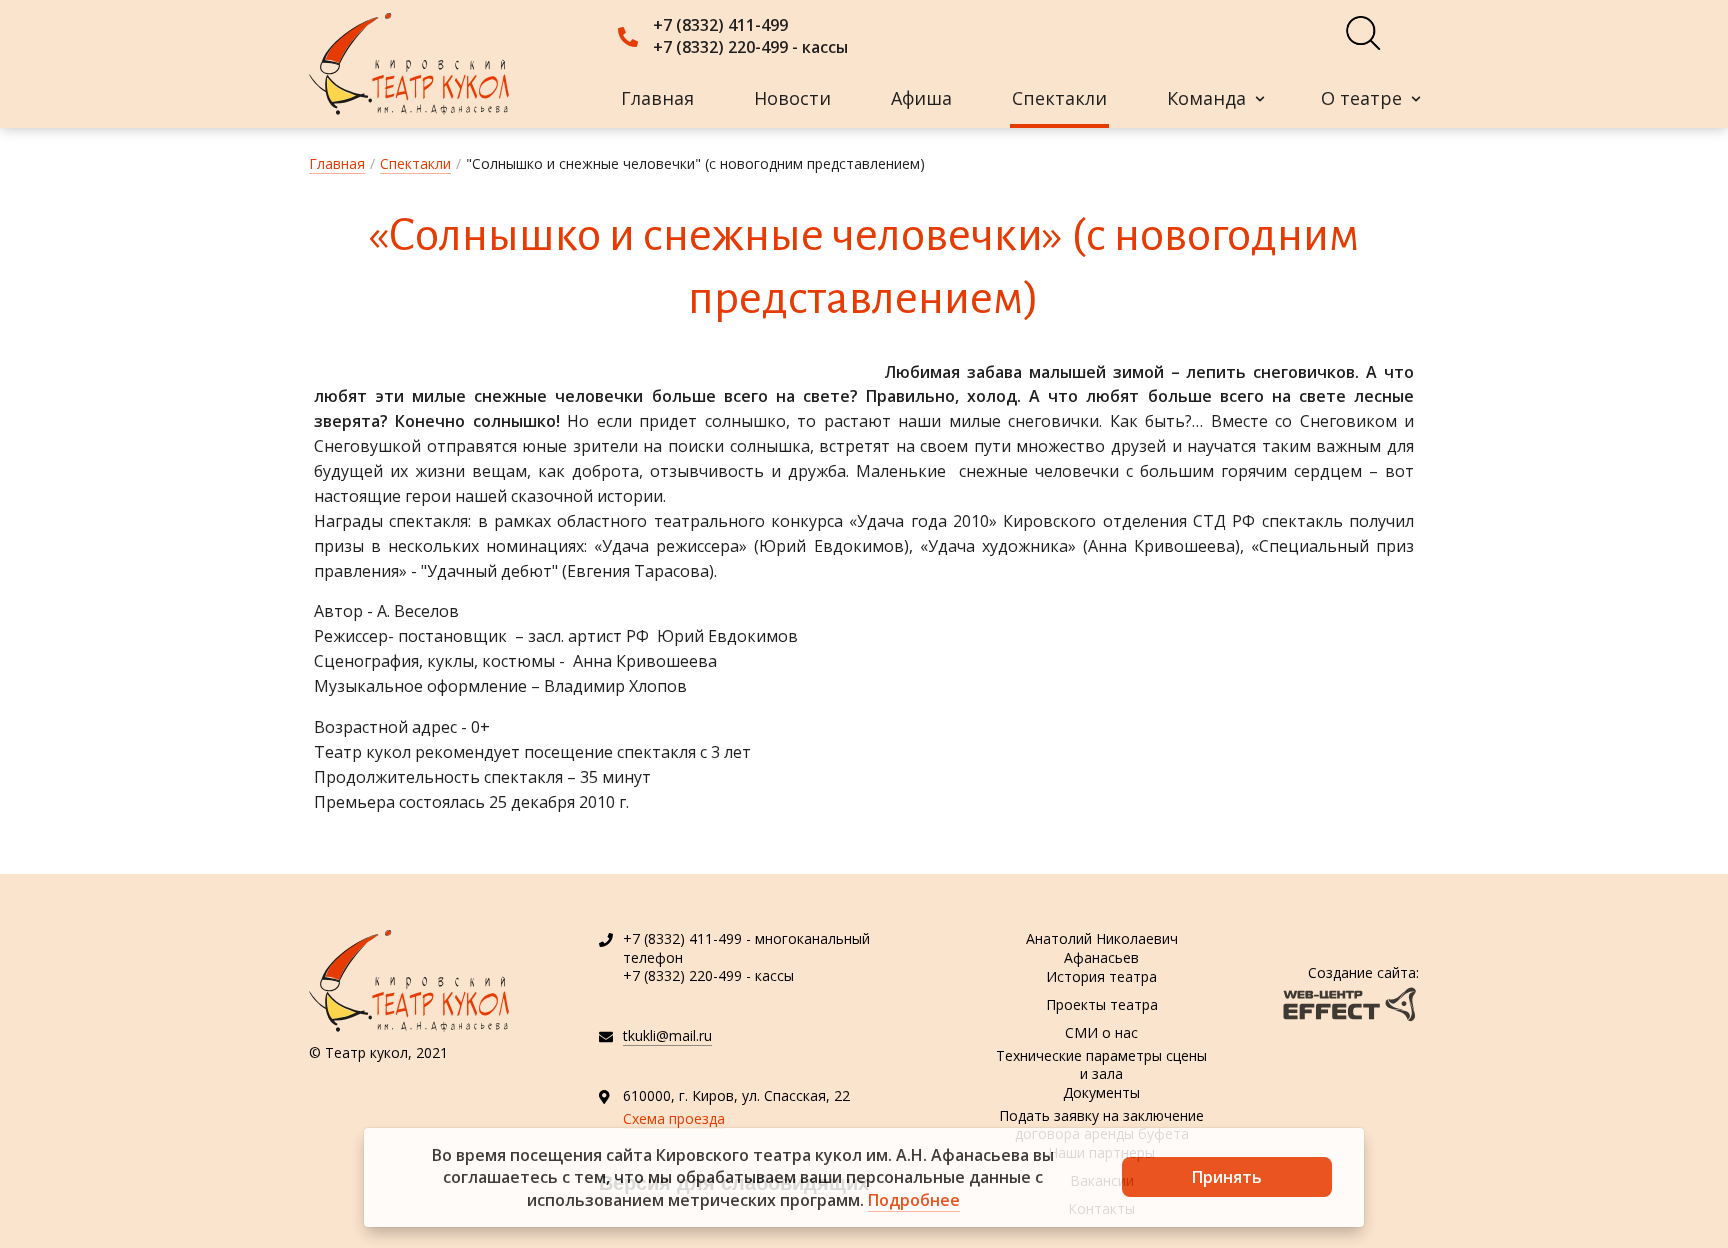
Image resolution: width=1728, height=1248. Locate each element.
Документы (1101, 1092)
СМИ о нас (1101, 1032)
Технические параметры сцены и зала (1101, 1065)
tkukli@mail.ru (667, 1035)
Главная (657, 98)
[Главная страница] (409, 64)
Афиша (921, 98)
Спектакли (1059, 98)
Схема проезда (674, 1118)
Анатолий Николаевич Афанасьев (1102, 949)
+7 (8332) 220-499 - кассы (750, 47)
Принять (1227, 1177)
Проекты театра (1102, 1004)
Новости (792, 98)
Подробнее (914, 1200)
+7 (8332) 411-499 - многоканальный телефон (746, 947)
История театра (1101, 976)
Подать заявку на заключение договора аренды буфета (1101, 1125)
